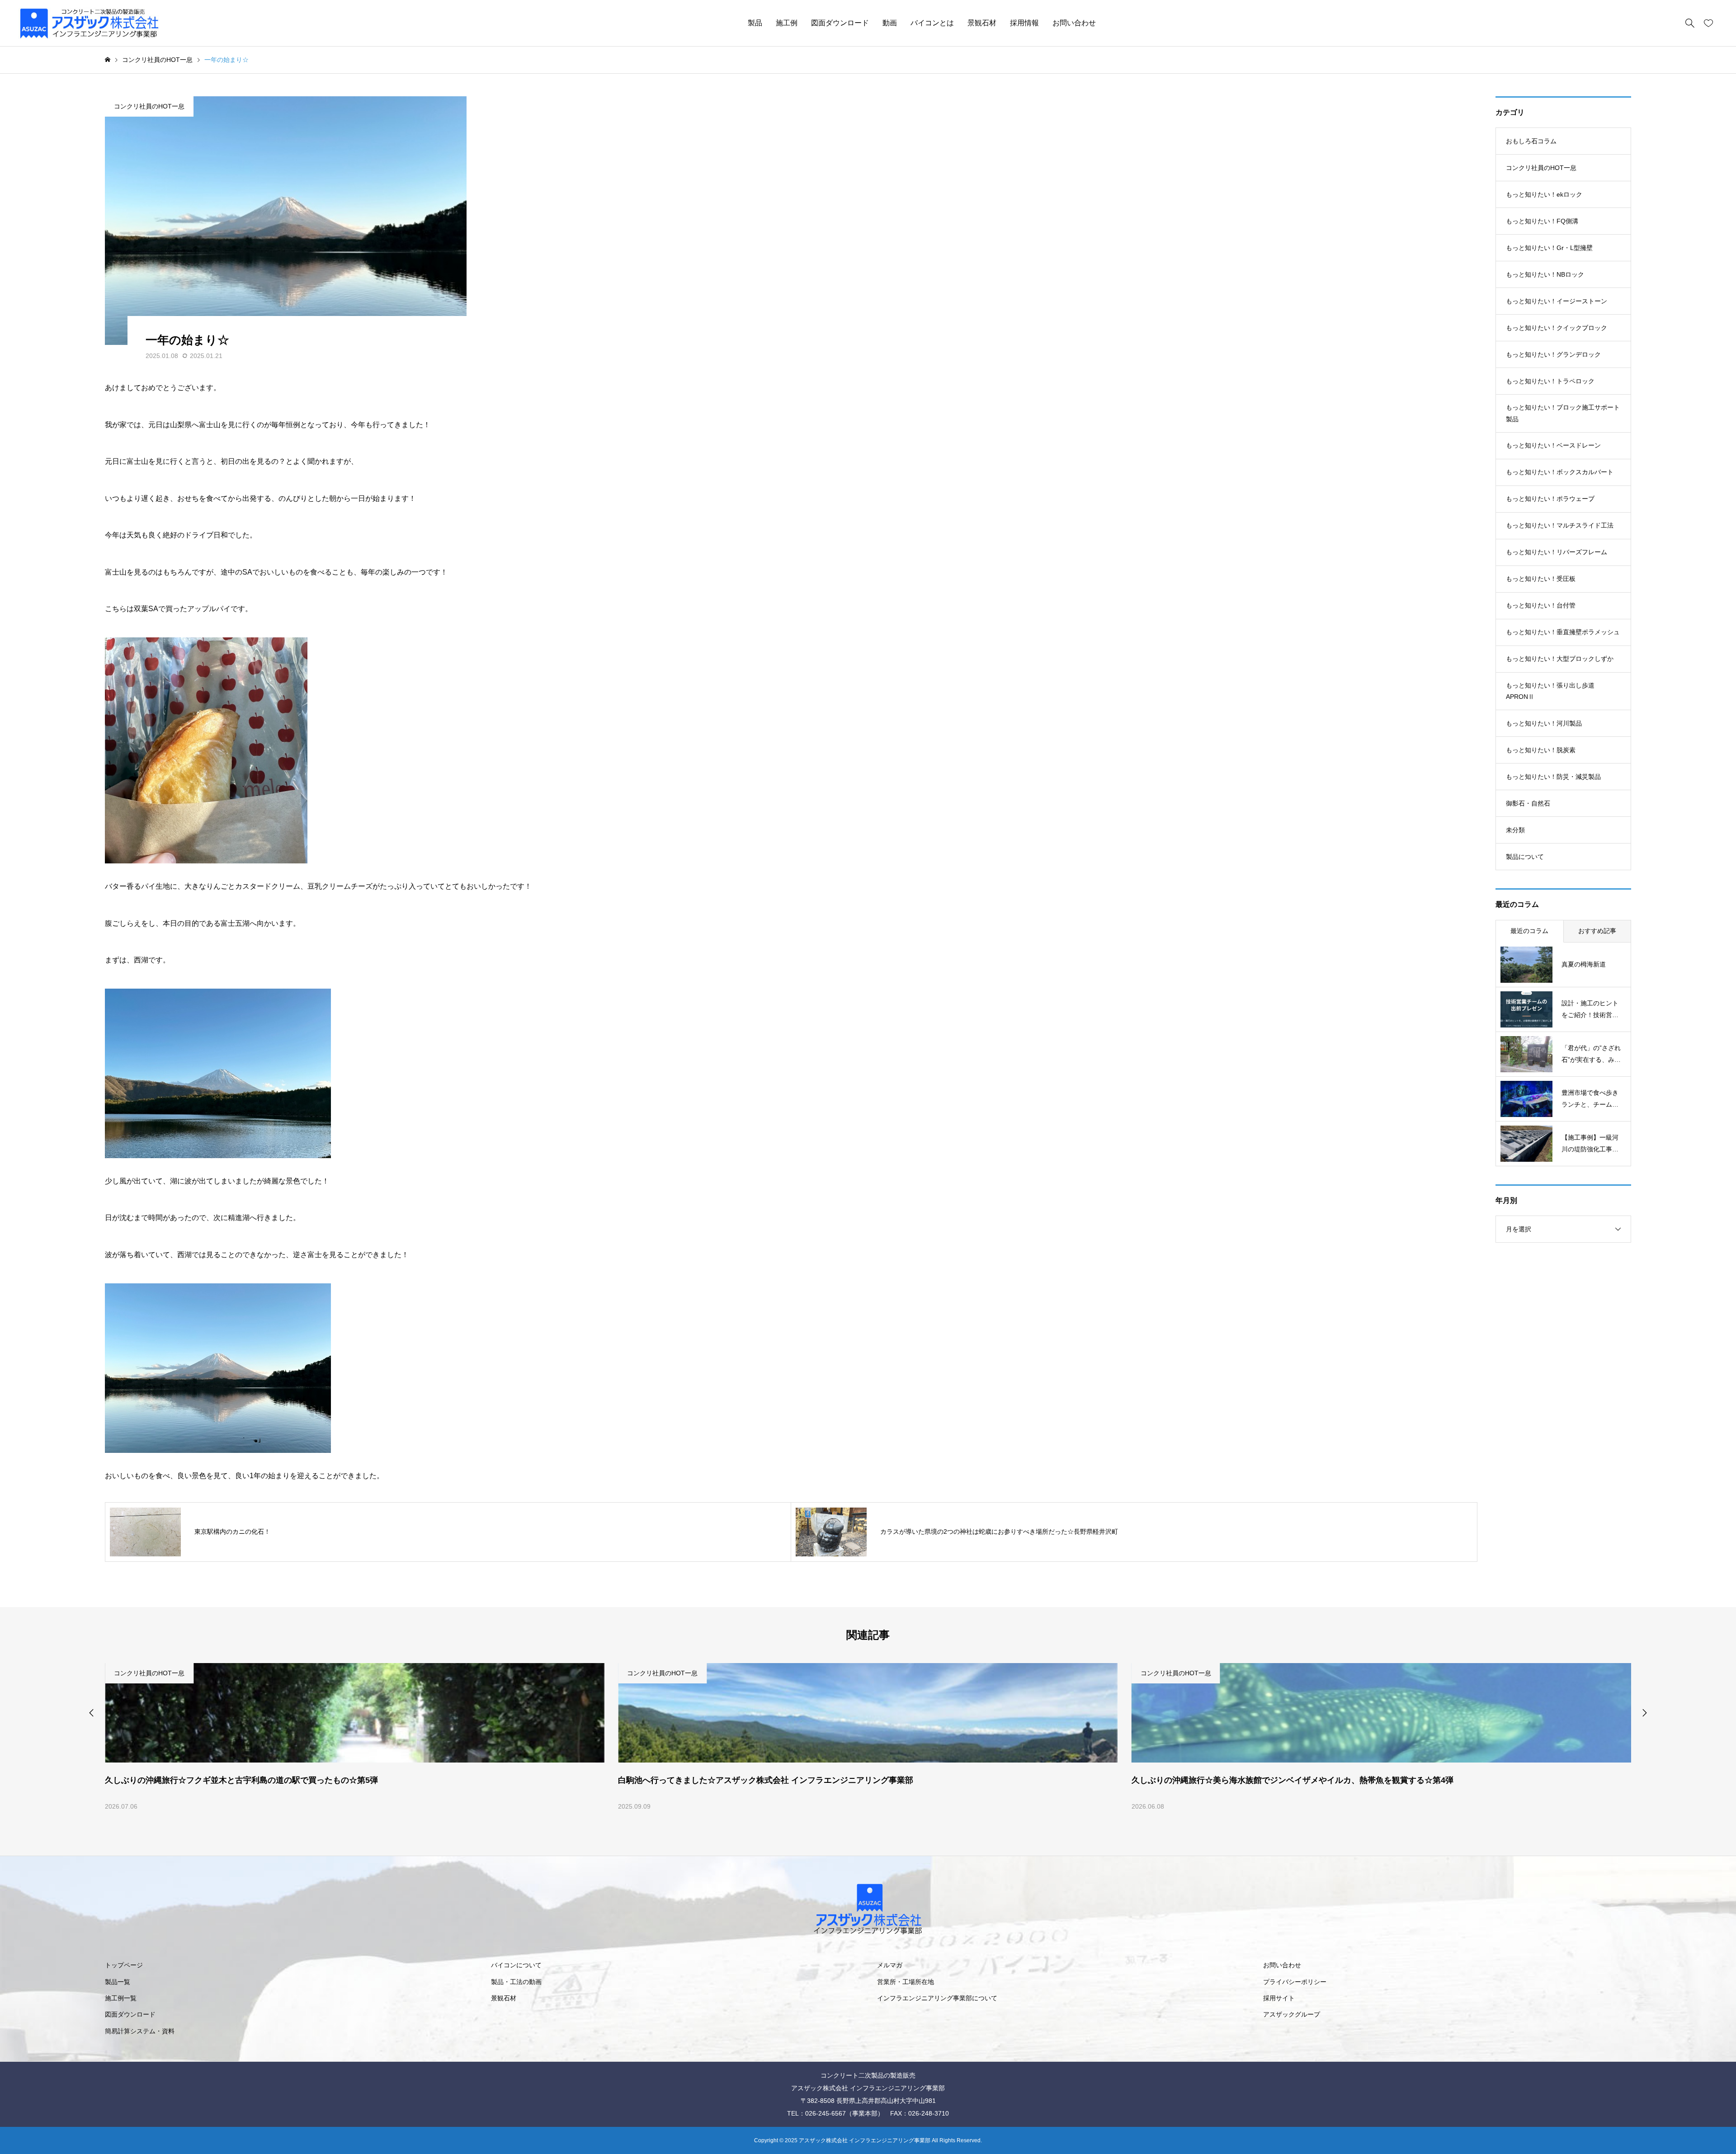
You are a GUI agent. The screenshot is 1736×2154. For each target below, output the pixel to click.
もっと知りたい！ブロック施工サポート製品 (1563, 413)
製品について (1525, 857)
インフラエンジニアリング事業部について (937, 1998)
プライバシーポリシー (1295, 1982)
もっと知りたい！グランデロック (1553, 354)
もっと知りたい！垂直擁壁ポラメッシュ (1563, 632)
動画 (890, 23)
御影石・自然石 (1528, 803)
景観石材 (982, 23)
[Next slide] (1645, 1713)
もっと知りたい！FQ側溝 (1542, 221)
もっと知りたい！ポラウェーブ (1550, 499)
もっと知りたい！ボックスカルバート (1560, 472)
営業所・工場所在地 (906, 1982)
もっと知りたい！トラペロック (1550, 381)
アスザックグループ (1292, 2014)
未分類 (1515, 830)
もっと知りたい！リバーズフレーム (1557, 552)
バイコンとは (932, 23)
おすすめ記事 (1597, 931)
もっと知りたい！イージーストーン (1557, 301)
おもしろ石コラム (1531, 141)
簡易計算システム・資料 (140, 2031)
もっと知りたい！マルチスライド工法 (1560, 525)
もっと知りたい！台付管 (1541, 605)
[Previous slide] (91, 1713)
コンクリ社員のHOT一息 (149, 106)
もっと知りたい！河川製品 (1544, 723)
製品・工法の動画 (516, 1982)
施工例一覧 (121, 1998)
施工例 (787, 23)
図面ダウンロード (840, 23)
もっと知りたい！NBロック (1545, 274)
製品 (755, 23)
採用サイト (1279, 1998)
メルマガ (890, 1965)
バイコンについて (516, 1965)
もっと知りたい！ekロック (1544, 194)
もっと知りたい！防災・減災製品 (1553, 777)
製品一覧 (118, 1982)
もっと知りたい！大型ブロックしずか (1560, 659)
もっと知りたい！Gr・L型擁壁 (1549, 248)
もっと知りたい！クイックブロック (1557, 328)
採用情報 (1024, 23)
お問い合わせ (1074, 23)
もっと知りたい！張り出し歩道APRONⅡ (1550, 691)
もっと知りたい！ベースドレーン (1553, 445)
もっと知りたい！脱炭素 (1541, 750)
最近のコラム (1529, 931)
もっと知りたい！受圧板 (1541, 579)
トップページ (124, 1965)
